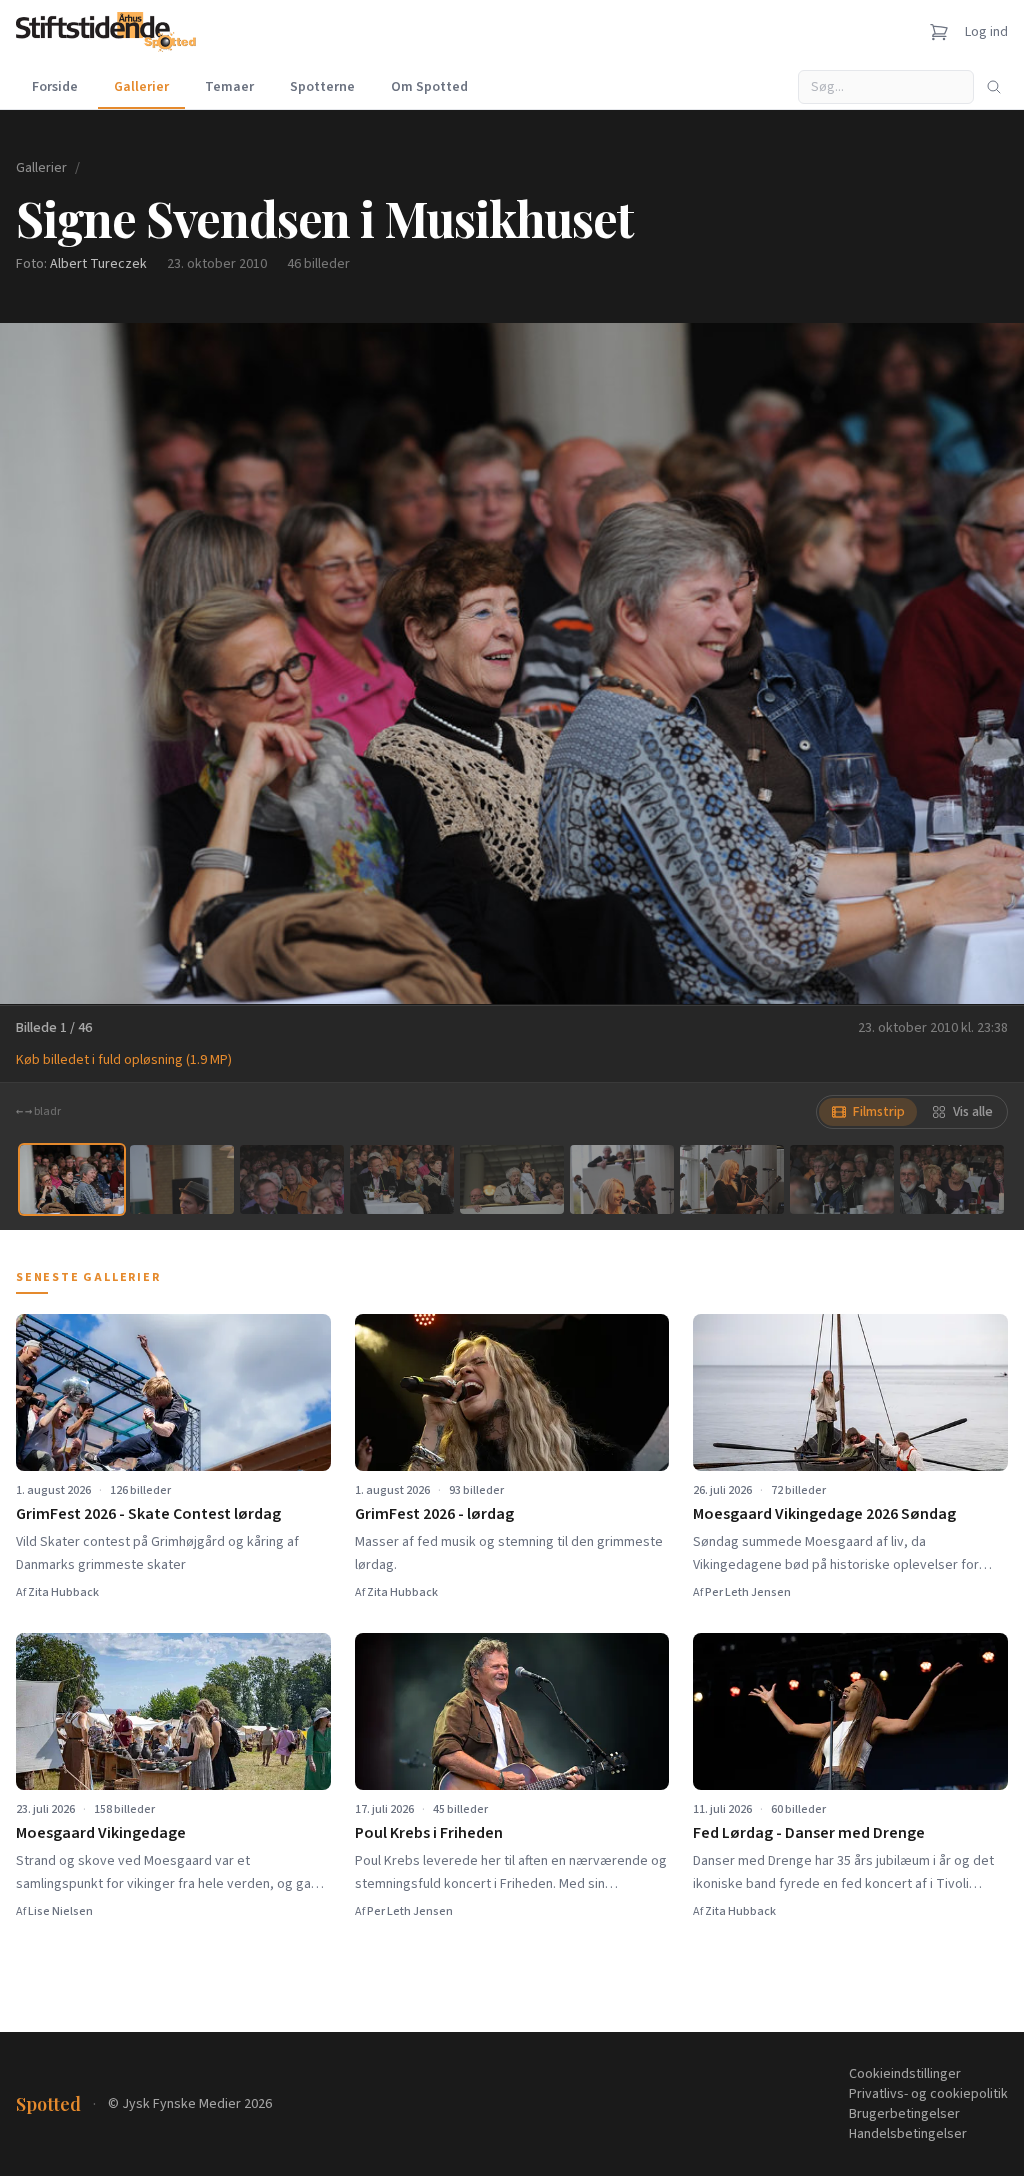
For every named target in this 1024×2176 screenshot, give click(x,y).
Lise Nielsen (60, 1911)
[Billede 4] (402, 1179)
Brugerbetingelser (904, 2114)
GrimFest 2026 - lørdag (434, 1514)
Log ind (986, 32)
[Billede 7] (732, 1179)
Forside (55, 87)
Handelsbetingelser (908, 2134)
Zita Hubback (63, 1592)
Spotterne (322, 87)
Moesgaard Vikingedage (101, 1833)
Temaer (229, 87)
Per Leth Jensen (748, 1592)
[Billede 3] (292, 1179)
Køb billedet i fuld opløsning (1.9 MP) (124, 1060)
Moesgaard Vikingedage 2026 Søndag (824, 1514)
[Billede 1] (72, 1179)
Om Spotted (429, 87)
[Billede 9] (952, 1179)
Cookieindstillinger (905, 2074)
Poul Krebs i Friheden (429, 1833)
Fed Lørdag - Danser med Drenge (809, 1833)
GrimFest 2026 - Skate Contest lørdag (148, 1514)
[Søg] (994, 87)
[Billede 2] (182, 1179)
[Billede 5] (512, 1179)
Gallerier (141, 87)
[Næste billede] (984, 663)
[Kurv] (939, 32)
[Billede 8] (842, 1179)
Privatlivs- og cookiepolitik (928, 2094)
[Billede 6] (622, 1179)
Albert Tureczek (98, 264)
